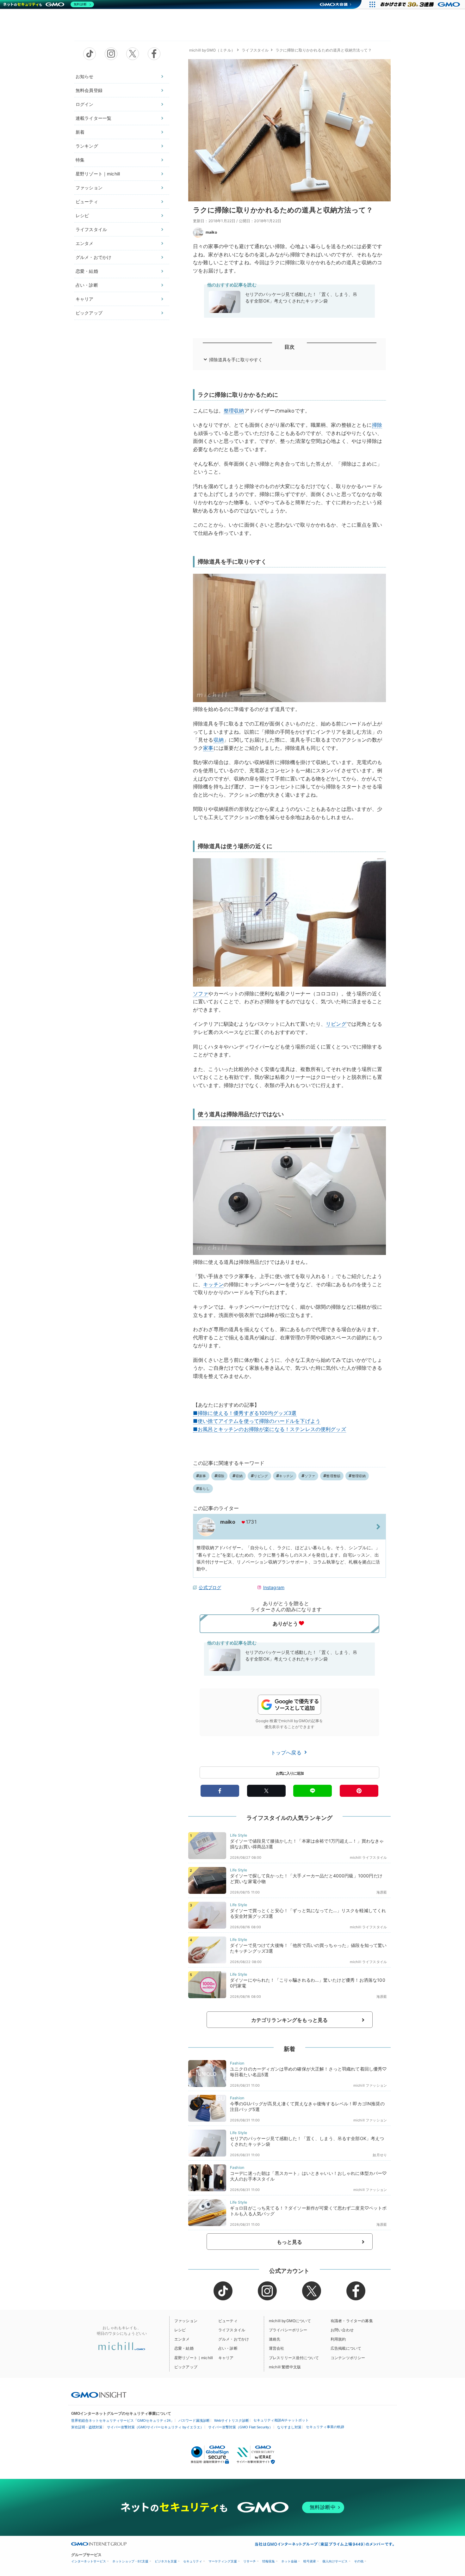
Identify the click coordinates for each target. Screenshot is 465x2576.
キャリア (85, 299)
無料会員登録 (89, 90)
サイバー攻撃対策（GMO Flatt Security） (240, 2427)
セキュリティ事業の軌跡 (325, 2427)
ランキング (87, 146)
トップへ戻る (287, 1753)
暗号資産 (310, 2561)
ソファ (201, 994)
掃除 (377, 425)
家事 (208, 748)
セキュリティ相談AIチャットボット (281, 2420)
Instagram (274, 1587)
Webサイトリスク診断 (232, 2420)
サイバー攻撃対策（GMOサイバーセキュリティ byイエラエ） (155, 2427)
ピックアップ (89, 313)
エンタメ (85, 243)
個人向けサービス (335, 2561)
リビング (336, 1024)
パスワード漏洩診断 (194, 2420)
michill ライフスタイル (368, 1857)
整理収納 (234, 411)
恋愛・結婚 (87, 271)
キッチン (213, 1284)
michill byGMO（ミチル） (212, 50)
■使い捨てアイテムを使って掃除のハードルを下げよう (257, 1421)
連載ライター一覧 (93, 118)
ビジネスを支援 (166, 2561)
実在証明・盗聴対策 (87, 2427)
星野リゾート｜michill (98, 174)
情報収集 (269, 2561)
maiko (211, 232)
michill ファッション (370, 2085)
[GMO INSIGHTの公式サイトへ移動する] (99, 2395)
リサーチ (250, 2561)
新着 (80, 132)
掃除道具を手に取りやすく (236, 360)
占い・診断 (87, 285)
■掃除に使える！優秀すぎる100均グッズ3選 (245, 1413)
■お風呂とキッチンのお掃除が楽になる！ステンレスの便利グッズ (270, 1429)
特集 (80, 160)
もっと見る (290, 2242)
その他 (359, 2561)
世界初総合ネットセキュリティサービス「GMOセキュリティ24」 (123, 2420)
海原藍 (382, 1892)
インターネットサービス (89, 2561)
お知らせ (85, 76)
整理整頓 (333, 1476)
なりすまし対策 (289, 2427)
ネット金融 (289, 2561)
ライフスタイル (91, 229)
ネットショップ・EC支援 (130, 2561)
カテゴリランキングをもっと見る (289, 2020)
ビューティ (87, 202)
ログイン (85, 104)
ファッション (89, 188)
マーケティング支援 (223, 2561)
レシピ (82, 215)
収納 (219, 740)
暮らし (204, 1489)
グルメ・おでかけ (93, 257)
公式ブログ (210, 1587)
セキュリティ (193, 2561)
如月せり (380, 2155)
